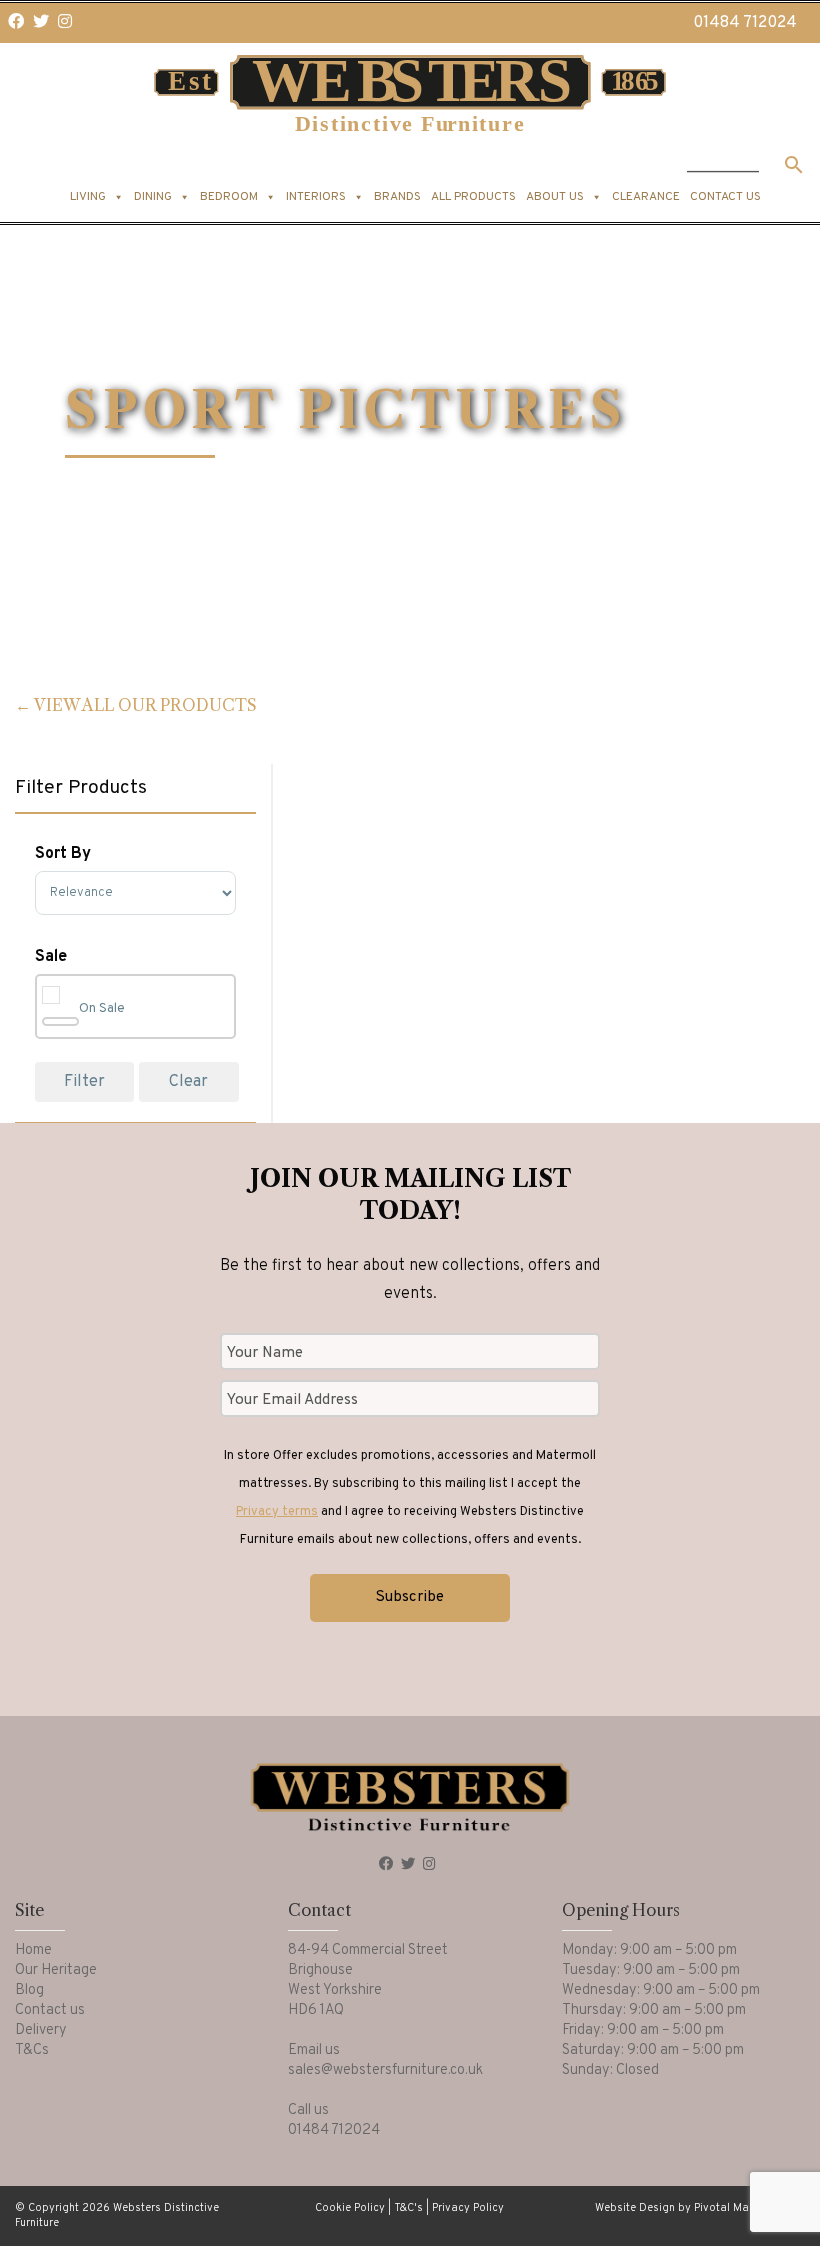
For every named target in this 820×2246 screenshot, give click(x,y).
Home (33, 1950)
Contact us (725, 197)
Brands (397, 197)
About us (555, 197)
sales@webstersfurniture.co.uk (385, 2070)
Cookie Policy (350, 2208)
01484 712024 (745, 23)
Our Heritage (56, 1970)
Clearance (646, 197)
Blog (29, 1990)
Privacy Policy (468, 2208)
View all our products (145, 705)
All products (473, 197)
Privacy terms (277, 1512)
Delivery (41, 2030)
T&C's (408, 2208)
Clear (188, 1082)
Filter (84, 1082)
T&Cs (32, 2050)
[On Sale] (60, 1021)
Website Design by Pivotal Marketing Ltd (700, 2208)
